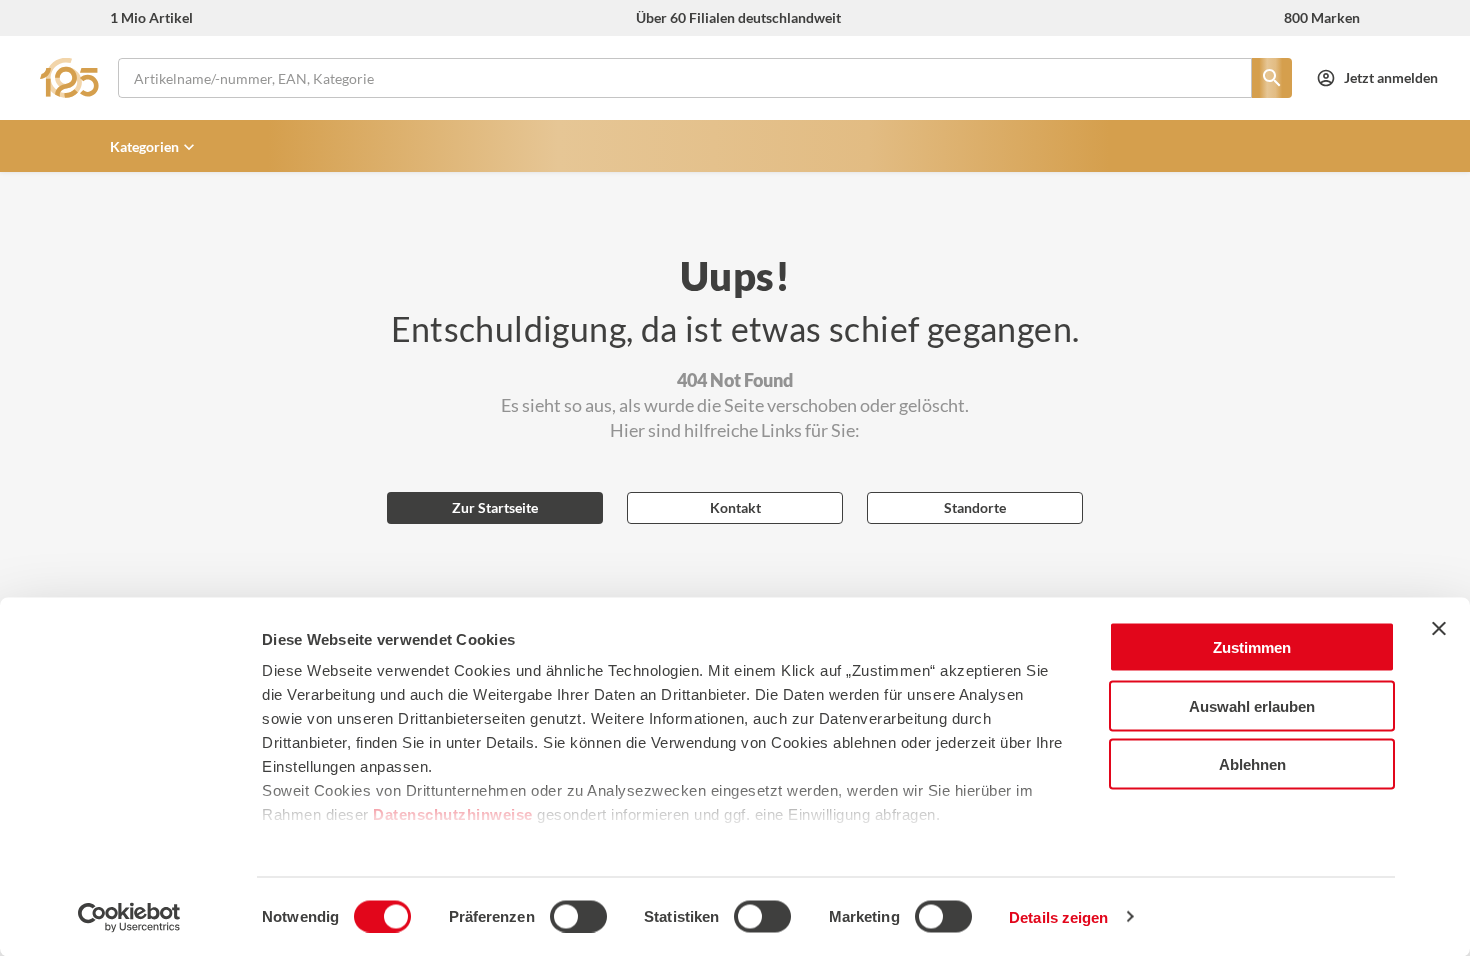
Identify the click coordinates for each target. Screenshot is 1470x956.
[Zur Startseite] (75, 78)
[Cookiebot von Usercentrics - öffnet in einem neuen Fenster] (129, 917)
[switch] (578, 916)
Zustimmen (1252, 647)
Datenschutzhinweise (453, 814)
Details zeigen (1058, 916)
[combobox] (685, 78)
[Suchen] (1272, 78)
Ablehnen (1252, 764)
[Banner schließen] (1439, 629)
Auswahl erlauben (1252, 705)
